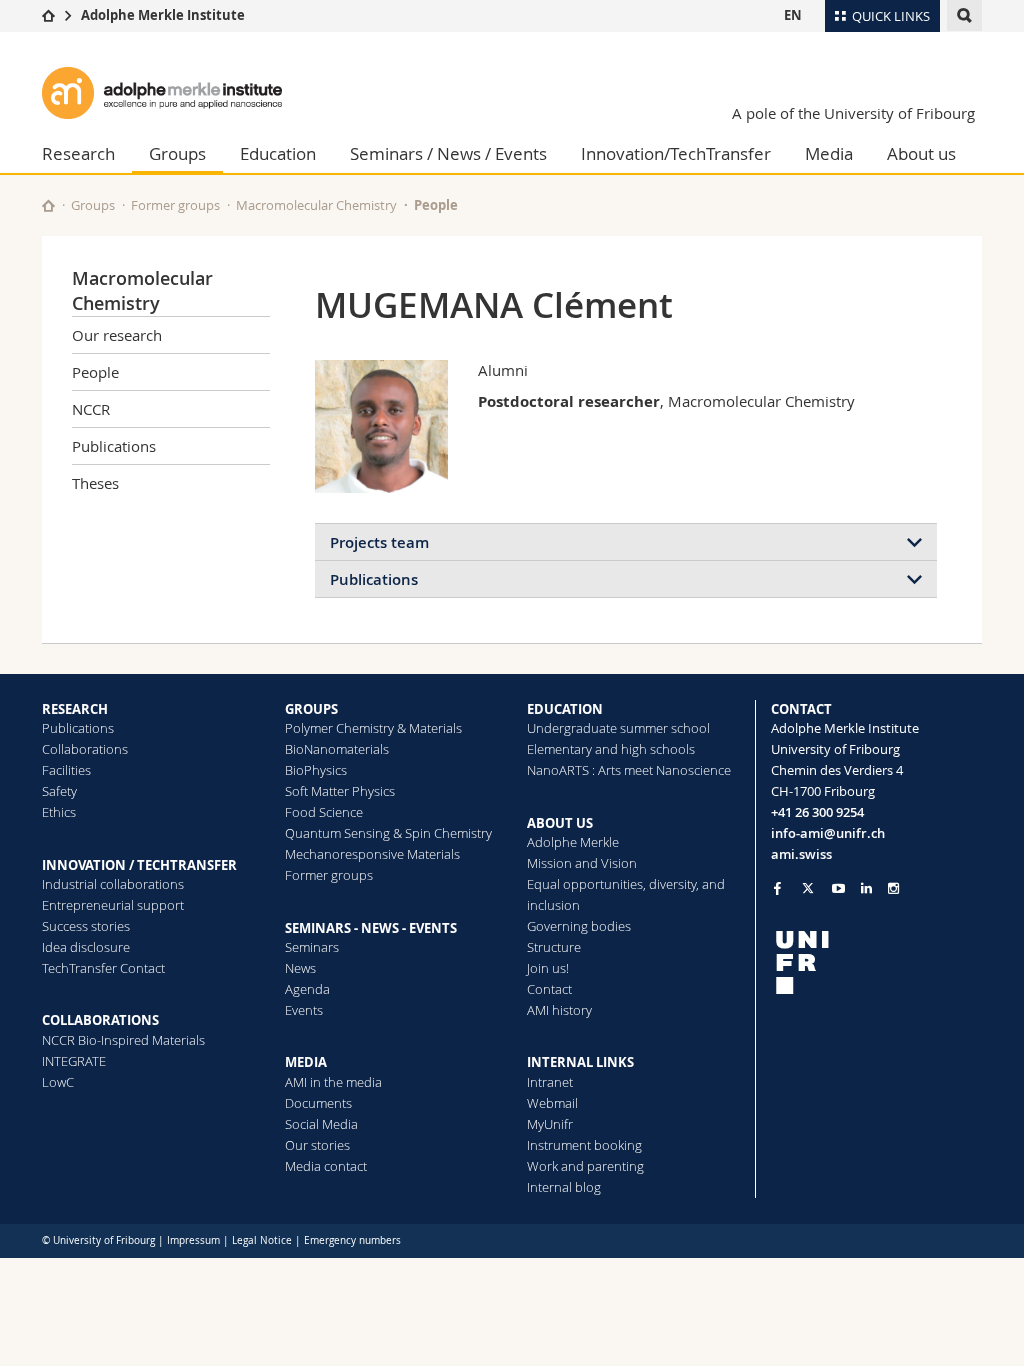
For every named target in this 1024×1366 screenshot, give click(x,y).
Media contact (326, 1166)
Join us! (548, 968)
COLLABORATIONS (100, 1020)
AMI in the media (333, 1082)
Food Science (324, 812)
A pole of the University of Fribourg (853, 113)
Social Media (321, 1124)
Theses (95, 483)
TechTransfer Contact (103, 968)
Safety (59, 791)
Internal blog (564, 1187)
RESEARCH (75, 709)
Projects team (379, 542)
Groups (177, 153)
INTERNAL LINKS (580, 1062)
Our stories (317, 1145)
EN (793, 15)
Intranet (550, 1082)
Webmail (552, 1103)
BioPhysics (316, 770)
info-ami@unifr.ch (828, 833)
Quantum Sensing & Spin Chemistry (388, 833)
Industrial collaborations (113, 884)
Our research (117, 335)
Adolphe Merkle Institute (163, 15)
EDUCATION (565, 709)
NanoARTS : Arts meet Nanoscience (629, 770)
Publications (114, 446)
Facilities (66, 770)
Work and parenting (585, 1166)
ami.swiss (801, 854)
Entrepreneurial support (113, 905)
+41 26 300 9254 (817, 812)
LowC (58, 1082)
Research (78, 153)
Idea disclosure (86, 947)
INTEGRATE (74, 1061)
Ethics (59, 812)
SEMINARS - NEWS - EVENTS (371, 928)
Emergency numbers (352, 1240)
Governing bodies (579, 926)
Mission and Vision (582, 863)
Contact (549, 989)
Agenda (307, 989)
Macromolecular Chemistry (316, 205)
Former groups (175, 205)
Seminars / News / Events (448, 153)
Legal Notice (262, 1240)
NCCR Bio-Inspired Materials (123, 1040)
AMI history (559, 1010)
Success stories (86, 926)
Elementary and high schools (611, 749)
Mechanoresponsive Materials (372, 854)
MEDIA (306, 1062)
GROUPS (311, 709)
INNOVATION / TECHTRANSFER (139, 865)
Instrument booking (584, 1145)
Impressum (193, 1240)
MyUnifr (550, 1124)
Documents (318, 1103)
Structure (554, 947)
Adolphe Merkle (573, 842)
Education (278, 153)
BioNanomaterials (337, 749)
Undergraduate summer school (618, 728)
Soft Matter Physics (340, 791)
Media (829, 153)
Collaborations (85, 749)
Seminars (312, 947)
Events (304, 1010)
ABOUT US (560, 823)
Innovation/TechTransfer (676, 153)
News (300, 968)
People (436, 205)
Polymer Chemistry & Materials (373, 728)
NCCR (91, 409)
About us (921, 153)
